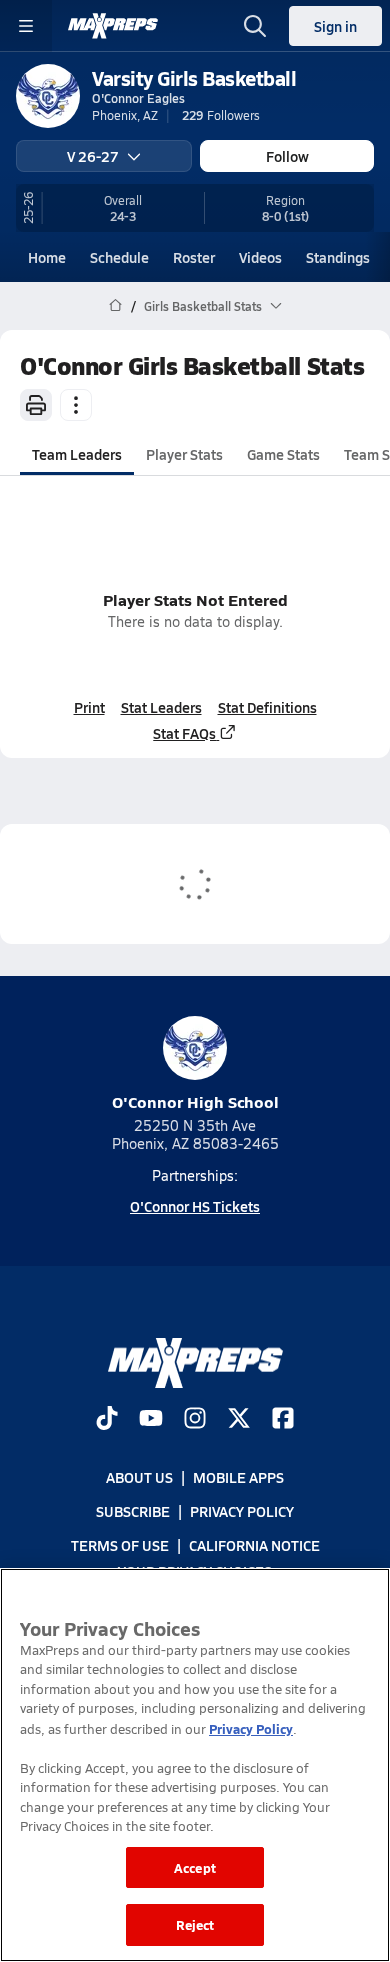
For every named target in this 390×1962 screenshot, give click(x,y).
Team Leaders (77, 454)
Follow (287, 156)
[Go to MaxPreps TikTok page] (107, 1420)
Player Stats (184, 454)
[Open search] (255, 26)
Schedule (119, 257)
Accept (195, 1867)
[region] (195, 1765)
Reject (195, 1924)
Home (47, 257)
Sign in (335, 26)
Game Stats (283, 454)
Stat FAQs (184, 733)
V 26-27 (93, 156)
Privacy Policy (242, 1511)
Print (89, 707)
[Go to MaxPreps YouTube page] (151, 1420)
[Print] (36, 405)
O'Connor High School (195, 1101)
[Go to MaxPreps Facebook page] (283, 1420)
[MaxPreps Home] (113, 26)
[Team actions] (76, 405)
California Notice (254, 1545)
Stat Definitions (267, 707)
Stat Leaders (161, 707)
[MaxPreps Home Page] (115, 306)
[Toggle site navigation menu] (26, 26)
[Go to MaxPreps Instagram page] (195, 1420)
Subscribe (133, 1511)
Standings (338, 257)
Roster (194, 257)
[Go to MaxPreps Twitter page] (239, 1420)
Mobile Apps (238, 1477)
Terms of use (120, 1545)
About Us (139, 1477)
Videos (260, 257)
